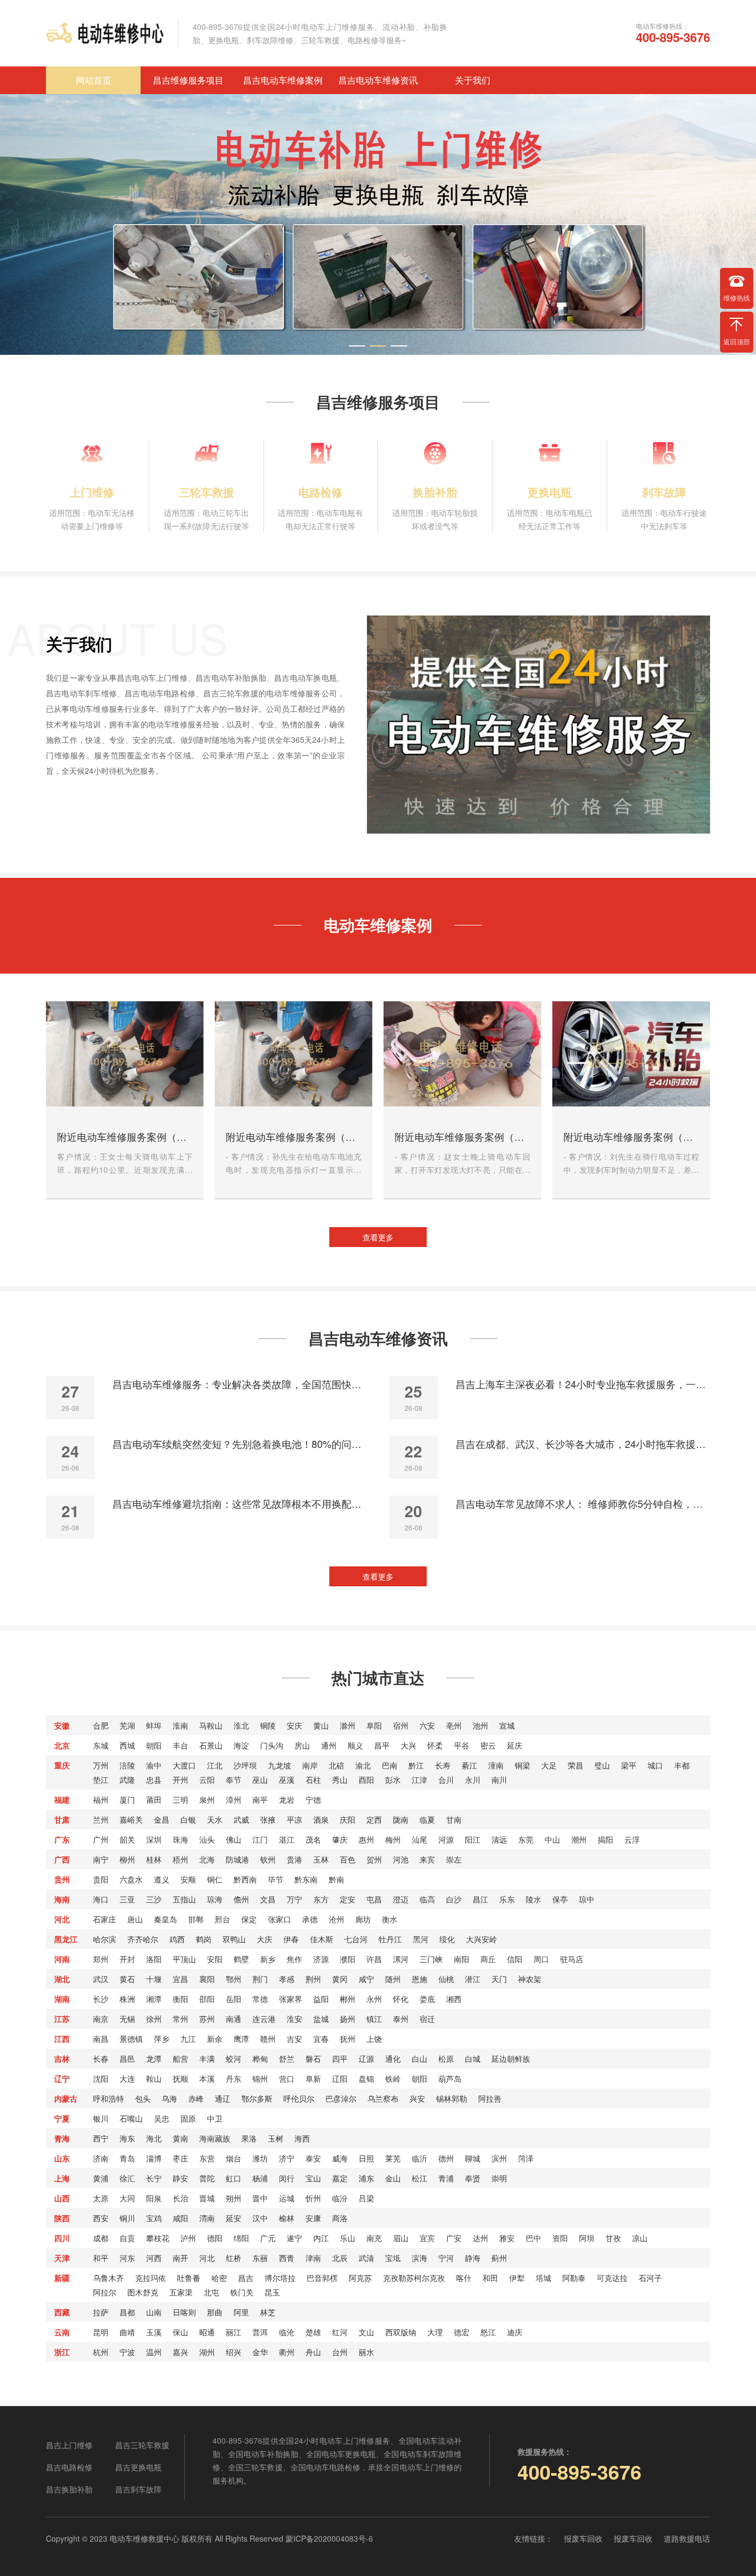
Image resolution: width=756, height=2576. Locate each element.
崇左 (454, 1859)
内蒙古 (66, 2098)
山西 (62, 2198)
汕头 (207, 1839)
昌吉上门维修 (69, 2445)
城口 (655, 1765)
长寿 (443, 1765)
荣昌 (576, 1765)
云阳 (207, 1780)
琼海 (215, 1899)
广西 (62, 1859)
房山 (302, 1745)
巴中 (534, 2238)
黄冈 (340, 1979)
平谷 (462, 1745)
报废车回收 (583, 2538)
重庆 (62, 1765)
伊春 (291, 1939)
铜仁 (215, 1879)
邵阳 (207, 1999)
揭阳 (605, 1839)
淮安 (294, 2019)
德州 (446, 2158)
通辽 (222, 2098)
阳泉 (154, 2198)
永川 (473, 1780)
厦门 (127, 1799)
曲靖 (127, 2332)
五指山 (184, 1899)
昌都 (127, 2312)
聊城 (473, 2158)
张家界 (291, 1999)
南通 (234, 2019)
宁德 (313, 1799)
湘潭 (154, 1999)
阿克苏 (360, 2278)
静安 (180, 2178)
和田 (490, 2278)
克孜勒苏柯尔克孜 (414, 2278)
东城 (101, 1745)
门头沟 (272, 1745)
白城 (473, 2058)
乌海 (169, 2098)
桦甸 (260, 2058)
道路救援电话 (687, 2538)
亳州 (454, 1725)
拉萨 (101, 2312)
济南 (101, 2158)
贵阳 (101, 1879)
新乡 (268, 1959)
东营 (207, 2158)
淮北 (241, 1725)
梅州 (393, 1839)
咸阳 (180, 2218)
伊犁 (517, 2278)
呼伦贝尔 (299, 2098)
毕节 (276, 1879)
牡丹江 (390, 1939)
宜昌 (180, 1979)
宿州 (401, 1725)
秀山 (340, 1780)
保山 (180, 2332)
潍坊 (260, 2158)
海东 (127, 2138)
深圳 (154, 1839)
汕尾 (420, 1839)
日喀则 (184, 2312)
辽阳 (340, 2078)
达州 (480, 2238)
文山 (366, 2332)
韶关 (127, 1839)
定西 (374, 1819)
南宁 (101, 1859)
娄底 (427, 1999)
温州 (154, 2352)
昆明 (101, 2332)
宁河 (446, 2258)
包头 (143, 2098)
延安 (234, 2218)
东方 (321, 1899)
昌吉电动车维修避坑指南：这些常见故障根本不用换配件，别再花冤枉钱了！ (240, 1503)
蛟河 (234, 2058)
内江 (321, 2238)
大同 (127, 2198)
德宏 (462, 2332)
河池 (401, 1859)
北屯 (211, 2292)
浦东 (366, 2178)
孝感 (287, 1979)
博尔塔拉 (280, 2278)
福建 (62, 1799)
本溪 (207, 2078)
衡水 (390, 1919)
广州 (101, 1839)
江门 (260, 1839)
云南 (62, 2332)
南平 (260, 1799)
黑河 (421, 1939)
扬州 (348, 2019)
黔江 (416, 1765)
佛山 (234, 1839)
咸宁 (366, 1979)
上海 (62, 2178)
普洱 (260, 2332)
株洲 (127, 1999)
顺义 (355, 1745)
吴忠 (162, 2118)
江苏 (62, 2019)
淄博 (154, 2158)
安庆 (294, 1725)
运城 (287, 2198)
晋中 (260, 2198)
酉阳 (366, 1780)
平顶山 (184, 1959)
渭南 (207, 2218)
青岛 (127, 2158)
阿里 (241, 2312)
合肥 (101, 1725)
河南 (62, 1959)
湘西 (454, 1999)
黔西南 (245, 1879)
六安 (427, 1725)
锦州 (260, 2078)
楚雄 (313, 2332)
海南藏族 (215, 2138)
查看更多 (378, 1237)
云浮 (632, 1839)
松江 (420, 2178)
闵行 (287, 2178)
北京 (62, 1745)
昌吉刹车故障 (138, 2489)
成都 (101, 2238)
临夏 (427, 1819)
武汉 (101, 1979)
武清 (366, 2258)
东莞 (526, 1839)
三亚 (127, 1899)
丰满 (207, 2058)
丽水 (366, 2352)
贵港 (294, 1859)
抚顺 (180, 2078)
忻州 (313, 2198)
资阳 (560, 2238)
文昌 (268, 1899)
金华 (260, 2352)
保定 (249, 1919)
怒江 (488, 2332)
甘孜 (613, 2238)
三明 (180, 1799)
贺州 (374, 1859)
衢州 (287, 2352)
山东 (62, 2158)
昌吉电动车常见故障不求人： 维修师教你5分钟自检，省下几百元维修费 (583, 1503)
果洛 (249, 2138)
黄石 (127, 1979)
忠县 (154, 1780)
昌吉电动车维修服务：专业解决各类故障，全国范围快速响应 (240, 1384)
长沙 (101, 1999)
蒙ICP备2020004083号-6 (329, 2538)
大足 (549, 1765)
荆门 (260, 1979)
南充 (374, 2238)
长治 (180, 2198)
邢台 (222, 1919)
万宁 (294, 1899)
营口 (287, 2078)
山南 (154, 2312)
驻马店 (572, 1959)
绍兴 (234, 2352)
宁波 (127, 2352)
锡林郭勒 (452, 2098)
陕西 (62, 2218)
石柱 (313, 1780)
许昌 (374, 1959)
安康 (313, 2218)
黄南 (180, 2138)
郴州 (348, 1999)
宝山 (313, 2178)
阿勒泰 (574, 2278)
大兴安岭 (481, 1939)
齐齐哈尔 (143, 1939)
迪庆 (515, 2332)
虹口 (234, 2178)
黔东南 (306, 1879)
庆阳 (348, 1819)
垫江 (101, 1780)
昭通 (207, 2332)
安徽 (62, 1725)
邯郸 (196, 1919)
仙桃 (446, 1979)
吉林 (62, 2058)
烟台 (234, 2158)
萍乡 (162, 2039)
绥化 (447, 1939)
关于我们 (473, 80)
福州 (101, 1799)
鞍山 (154, 2078)
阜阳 (374, 1725)
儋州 (241, 1899)
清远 (499, 1839)
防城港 (237, 1859)
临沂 (420, 2158)
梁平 (629, 1765)
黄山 (321, 1725)
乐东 (507, 1899)
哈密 (219, 2278)
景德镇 (131, 2039)
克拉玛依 (151, 2278)
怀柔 (435, 1745)
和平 (101, 2258)
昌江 (480, 1899)
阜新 (313, 2078)
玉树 (276, 2138)
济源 (321, 1959)
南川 (499, 1780)
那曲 (215, 2312)
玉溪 (154, 2332)
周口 (541, 1959)
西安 (101, 2218)
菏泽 (526, 2158)
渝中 (154, 1765)
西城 (127, 1745)
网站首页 (94, 80)
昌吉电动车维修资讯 (378, 80)
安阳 (215, 1959)
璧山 (602, 1765)
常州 (180, 2019)
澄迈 (401, 1899)
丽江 (234, 2332)
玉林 (321, 1859)
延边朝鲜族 (511, 2058)
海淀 (241, 1745)
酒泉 (321, 1819)
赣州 (268, 2039)
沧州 (336, 1919)
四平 (340, 2058)
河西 (154, 2258)
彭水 (393, 1780)
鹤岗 (204, 1939)
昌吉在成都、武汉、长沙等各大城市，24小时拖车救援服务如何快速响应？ (583, 1444)
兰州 (101, 1819)
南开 (180, 2258)
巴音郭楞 (322, 2278)
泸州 (188, 2238)
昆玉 (272, 2292)
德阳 (215, 2238)
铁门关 (242, 2292)
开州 (180, 1780)
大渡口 (184, 1765)
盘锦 (366, 2078)
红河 (340, 2332)
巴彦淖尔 (341, 2098)
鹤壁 (241, 1959)
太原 (101, 2198)
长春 (101, 2058)
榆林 (287, 2218)
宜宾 (427, 2238)
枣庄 (180, 2158)
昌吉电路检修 (69, 2467)
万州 (101, 1765)
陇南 (401, 1819)
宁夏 (62, 2118)
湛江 (287, 1839)
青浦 (446, 2178)
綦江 (469, 1765)
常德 (260, 1999)
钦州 (268, 1859)
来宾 (427, 1859)
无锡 (127, 2019)
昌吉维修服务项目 (188, 80)
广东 (62, 1839)
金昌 (162, 1819)
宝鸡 (154, 2218)
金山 (393, 2178)
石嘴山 (131, 2118)
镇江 (374, 2019)
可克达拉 (612, 2278)
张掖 (268, 1819)
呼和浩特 (108, 2098)
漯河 (401, 1959)
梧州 (180, 1859)
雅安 (507, 2238)
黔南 (336, 1879)
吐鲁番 (189, 2278)
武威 (241, 1819)
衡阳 (180, 1999)
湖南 (62, 1999)
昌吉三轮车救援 (142, 2445)
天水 (215, 1819)
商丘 (488, 1959)
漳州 (234, 1799)
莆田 (154, 1799)
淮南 (180, 1725)
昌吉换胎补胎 (69, 2489)
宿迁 (427, 2019)
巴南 (390, 1765)
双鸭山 (234, 1939)
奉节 (234, 1780)
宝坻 (393, 2258)
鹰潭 (241, 2039)
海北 (154, 2138)
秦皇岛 (165, 1919)
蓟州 (499, 2258)
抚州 (348, 2039)
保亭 (560, 1899)
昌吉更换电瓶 (138, 2467)
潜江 (473, 1979)
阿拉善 (490, 2098)
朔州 (234, 2198)
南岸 (310, 1765)
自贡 (127, 2238)
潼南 (496, 1765)
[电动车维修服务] (105, 41)
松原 (446, 2058)
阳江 (473, 1839)
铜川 (127, 2218)
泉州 (207, 1799)
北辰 (340, 2258)
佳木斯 (322, 1939)
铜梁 (522, 1765)
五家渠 (181, 2292)
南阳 (462, 1959)
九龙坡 (279, 1765)
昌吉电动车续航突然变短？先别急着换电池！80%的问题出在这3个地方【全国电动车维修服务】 (240, 1444)
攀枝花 (158, 2238)
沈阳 (101, 2078)
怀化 (401, 1999)
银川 (101, 2118)
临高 (427, 1899)
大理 (435, 2332)
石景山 (211, 1745)
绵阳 (241, 2238)
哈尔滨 (105, 1939)
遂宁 (294, 2238)
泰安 (313, 2158)
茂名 (313, 1839)
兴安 (417, 2098)
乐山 (348, 2238)
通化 (393, 2058)
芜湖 (127, 1725)
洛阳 (154, 1959)
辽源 (366, 2058)
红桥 (234, 2258)
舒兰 (287, 2058)
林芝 (268, 2312)
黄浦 (101, 2178)
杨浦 (260, 2178)
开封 (127, 1959)
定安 (348, 1899)
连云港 (264, 2019)
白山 (420, 2058)
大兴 (408, 1745)
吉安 (294, 2039)
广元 (268, 2238)
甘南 (454, 1819)
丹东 (234, 2078)
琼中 (587, 1899)
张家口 (279, 1919)
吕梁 (366, 2198)
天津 (62, 2258)
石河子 (650, 2278)
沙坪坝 (245, 1765)
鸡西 (177, 1939)
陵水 (534, 1899)
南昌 (101, 2039)
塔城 (543, 2278)
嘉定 (340, 2178)
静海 (473, 2258)
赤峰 (196, 2098)
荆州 (313, 1979)
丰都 (682, 1765)
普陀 (207, 2178)
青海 (62, 2138)
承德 (310, 1919)
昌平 (382, 1745)
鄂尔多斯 (257, 2098)
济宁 (287, 2158)
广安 (454, 2238)
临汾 (340, 2198)
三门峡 (431, 1959)
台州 (340, 2352)
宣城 (507, 1725)
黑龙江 (66, 1939)
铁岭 (393, 2078)
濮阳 (348, 1959)
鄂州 (234, 1979)
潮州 (579, 1839)
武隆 (127, 1780)
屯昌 (374, 1899)
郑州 (101, 1959)
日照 (366, 2158)
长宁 (154, 2178)
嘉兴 (180, 2352)
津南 (313, 2258)
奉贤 (473, 2178)
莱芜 (393, 2158)
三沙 (154, 1899)
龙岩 (287, 1799)
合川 (446, 1780)
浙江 (62, 2352)
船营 (180, 2058)
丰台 (180, 1745)
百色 (348, 1859)
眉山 (401, 2238)
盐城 (321, 2019)
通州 (329, 1745)
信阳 (515, 1959)
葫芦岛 (450, 2078)
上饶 (374, 2039)
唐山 (135, 1919)
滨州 (499, 2158)
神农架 (530, 1979)
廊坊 (363, 1919)
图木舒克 (143, 2292)
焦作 (294, 1959)
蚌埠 (154, 1725)
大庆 (265, 1939)
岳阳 (234, 1999)
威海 (340, 2158)
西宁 (101, 2138)
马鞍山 (211, 1725)
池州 (480, 1725)
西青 (287, 2258)
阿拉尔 (105, 2292)
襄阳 (207, 1979)
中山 (552, 1839)
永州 (374, 1999)
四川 (62, 2238)
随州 (393, 1979)
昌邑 (127, 2058)
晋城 (207, 2198)
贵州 (62, 1879)
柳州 (127, 1859)
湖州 (207, 2352)
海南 (62, 1899)
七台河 (356, 1939)
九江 (188, 2039)
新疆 (62, 2278)
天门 (499, 1979)
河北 (62, 1919)
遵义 (162, 1879)
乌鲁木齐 (108, 2278)
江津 (420, 1780)
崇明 (499, 2178)
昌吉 (246, 2278)
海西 (302, 2138)
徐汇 (127, 2178)
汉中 (260, 2218)
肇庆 (340, 1839)
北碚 (336, 1765)
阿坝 (587, 2238)
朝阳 (154, 1745)
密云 (488, 1745)
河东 (127, 2258)
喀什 (464, 2278)
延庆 (515, 1745)
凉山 (640, 2238)
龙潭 (154, 2058)
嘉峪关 (131, 1819)
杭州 (101, 2352)
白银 (188, 1819)
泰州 (401, 2019)
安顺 (188, 1879)
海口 (101, 1899)
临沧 (287, 2332)
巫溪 (287, 1780)
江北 (215, 1765)
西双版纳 (401, 2332)
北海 (207, 1859)
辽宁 (62, 2078)
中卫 (215, 2118)
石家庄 (105, 1919)
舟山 (313, 2352)
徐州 (154, 2019)
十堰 (154, 1979)
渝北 (363, 1765)
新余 (215, 2039)
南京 (101, 2019)
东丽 (260, 2258)
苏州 (207, 2019)
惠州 (366, 1839)
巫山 (260, 1780)
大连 (127, 2078)
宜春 (321, 2039)
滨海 (420, 2258)
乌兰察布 (383, 2098)
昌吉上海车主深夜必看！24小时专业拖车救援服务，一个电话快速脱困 (583, 1384)
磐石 (313, 2058)
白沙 (454, 1899)
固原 (188, 2118)
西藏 (62, 2312)
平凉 (294, 1819)
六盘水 (131, 1879)
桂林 (154, 1859)
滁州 (348, 1725)
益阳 (321, 1999)
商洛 (340, 2218)
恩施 (420, 1979)
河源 (446, 1839)
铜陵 (268, 1725)
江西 (62, 2039)
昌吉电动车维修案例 (283, 80)
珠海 (180, 1839)
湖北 (62, 1979)
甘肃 (62, 1819)
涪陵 (127, 1765)
